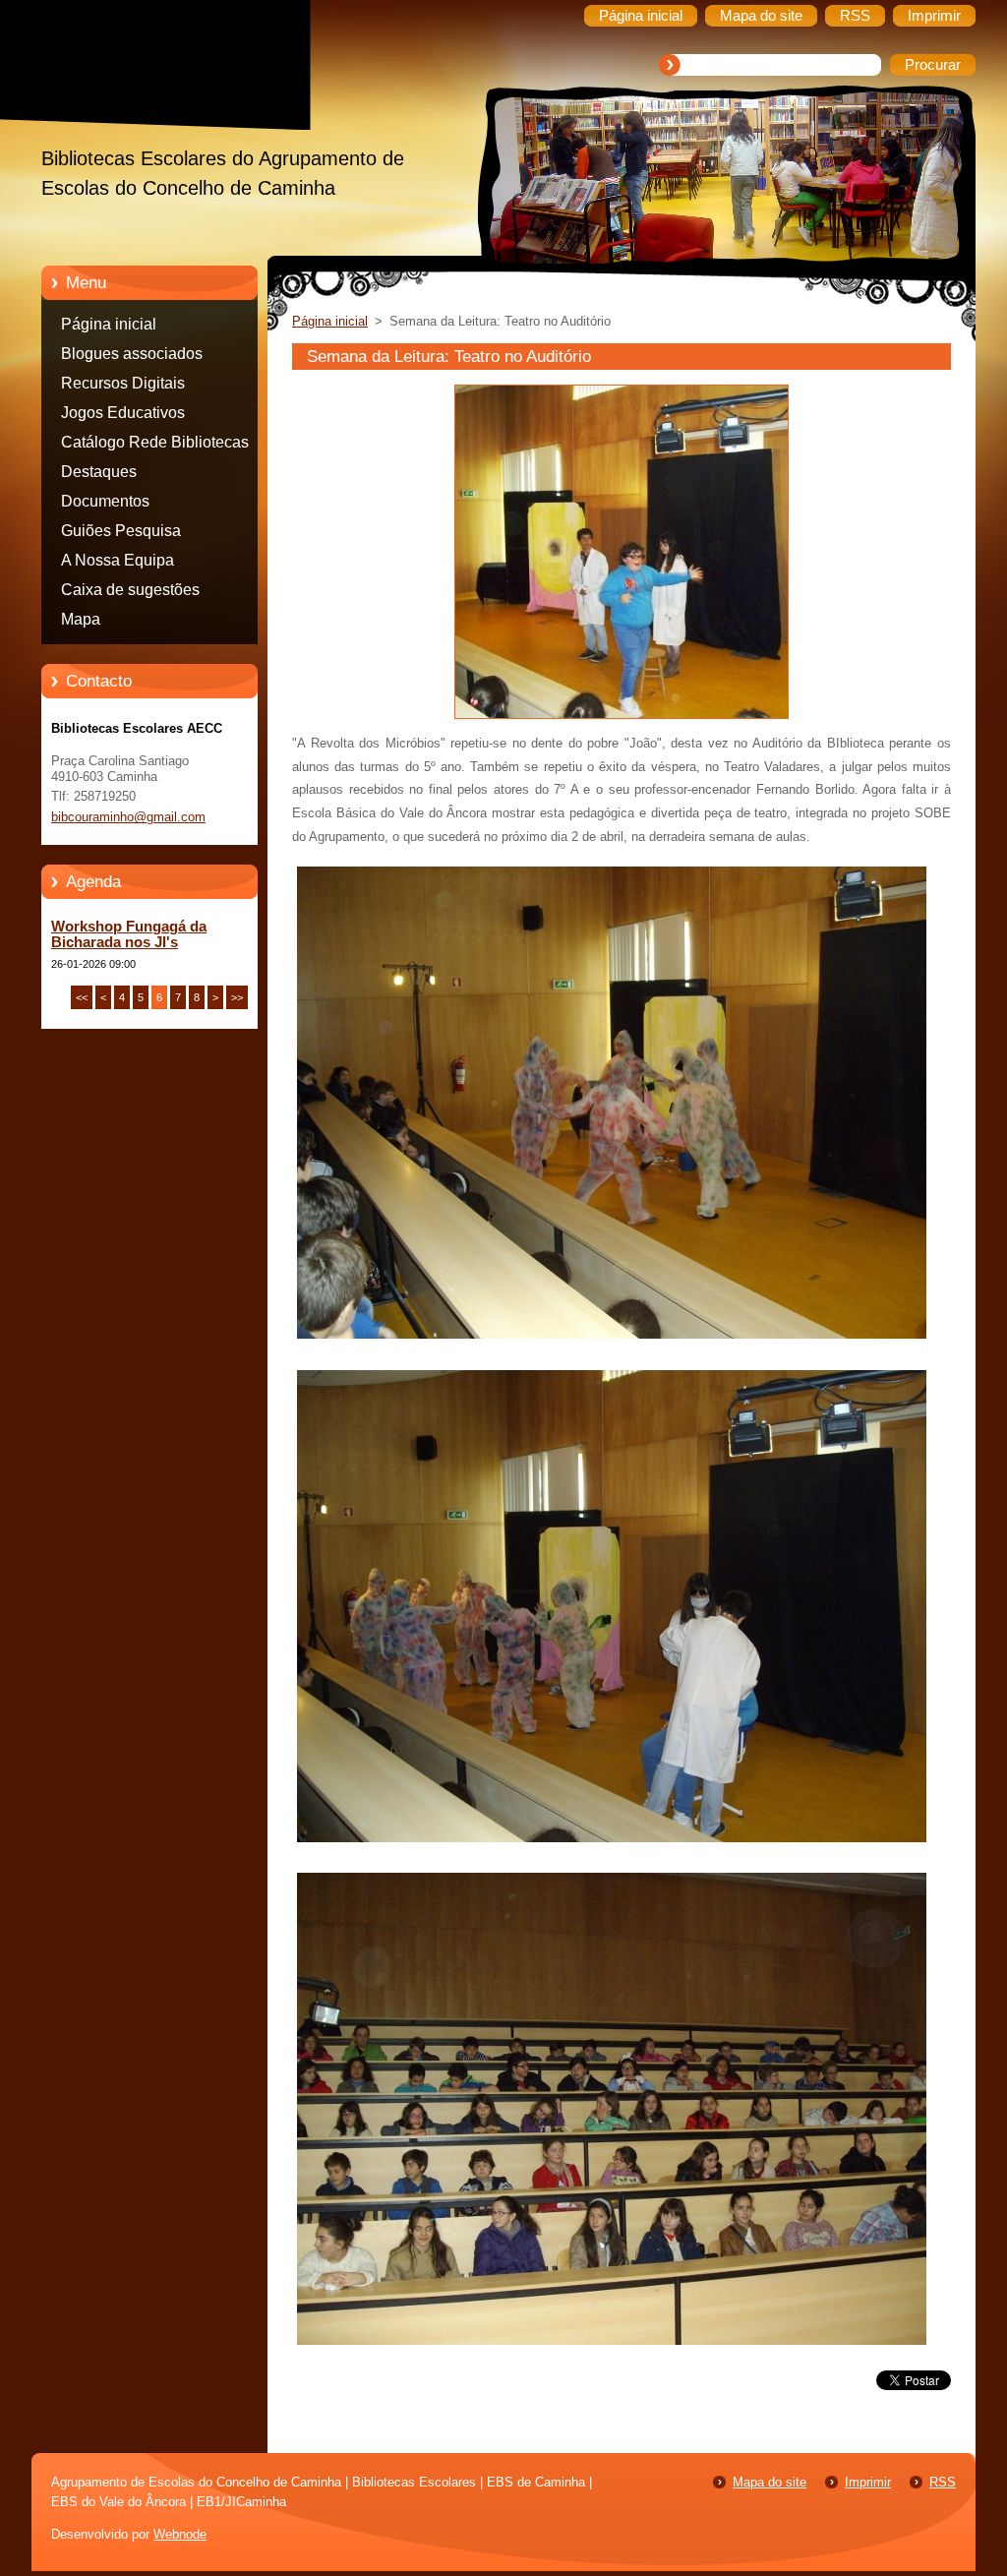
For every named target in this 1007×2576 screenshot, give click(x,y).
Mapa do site (770, 2482)
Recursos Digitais (123, 383)
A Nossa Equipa (118, 560)
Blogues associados (132, 354)
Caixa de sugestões (130, 590)
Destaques (99, 472)
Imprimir (868, 2482)
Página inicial (109, 324)
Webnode (180, 2534)
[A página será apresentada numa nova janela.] (622, 719)
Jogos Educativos (123, 413)
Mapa (81, 619)
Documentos (105, 501)
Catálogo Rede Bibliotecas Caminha (155, 446)
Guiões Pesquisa (121, 531)
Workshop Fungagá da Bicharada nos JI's (129, 934)
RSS (943, 2482)
